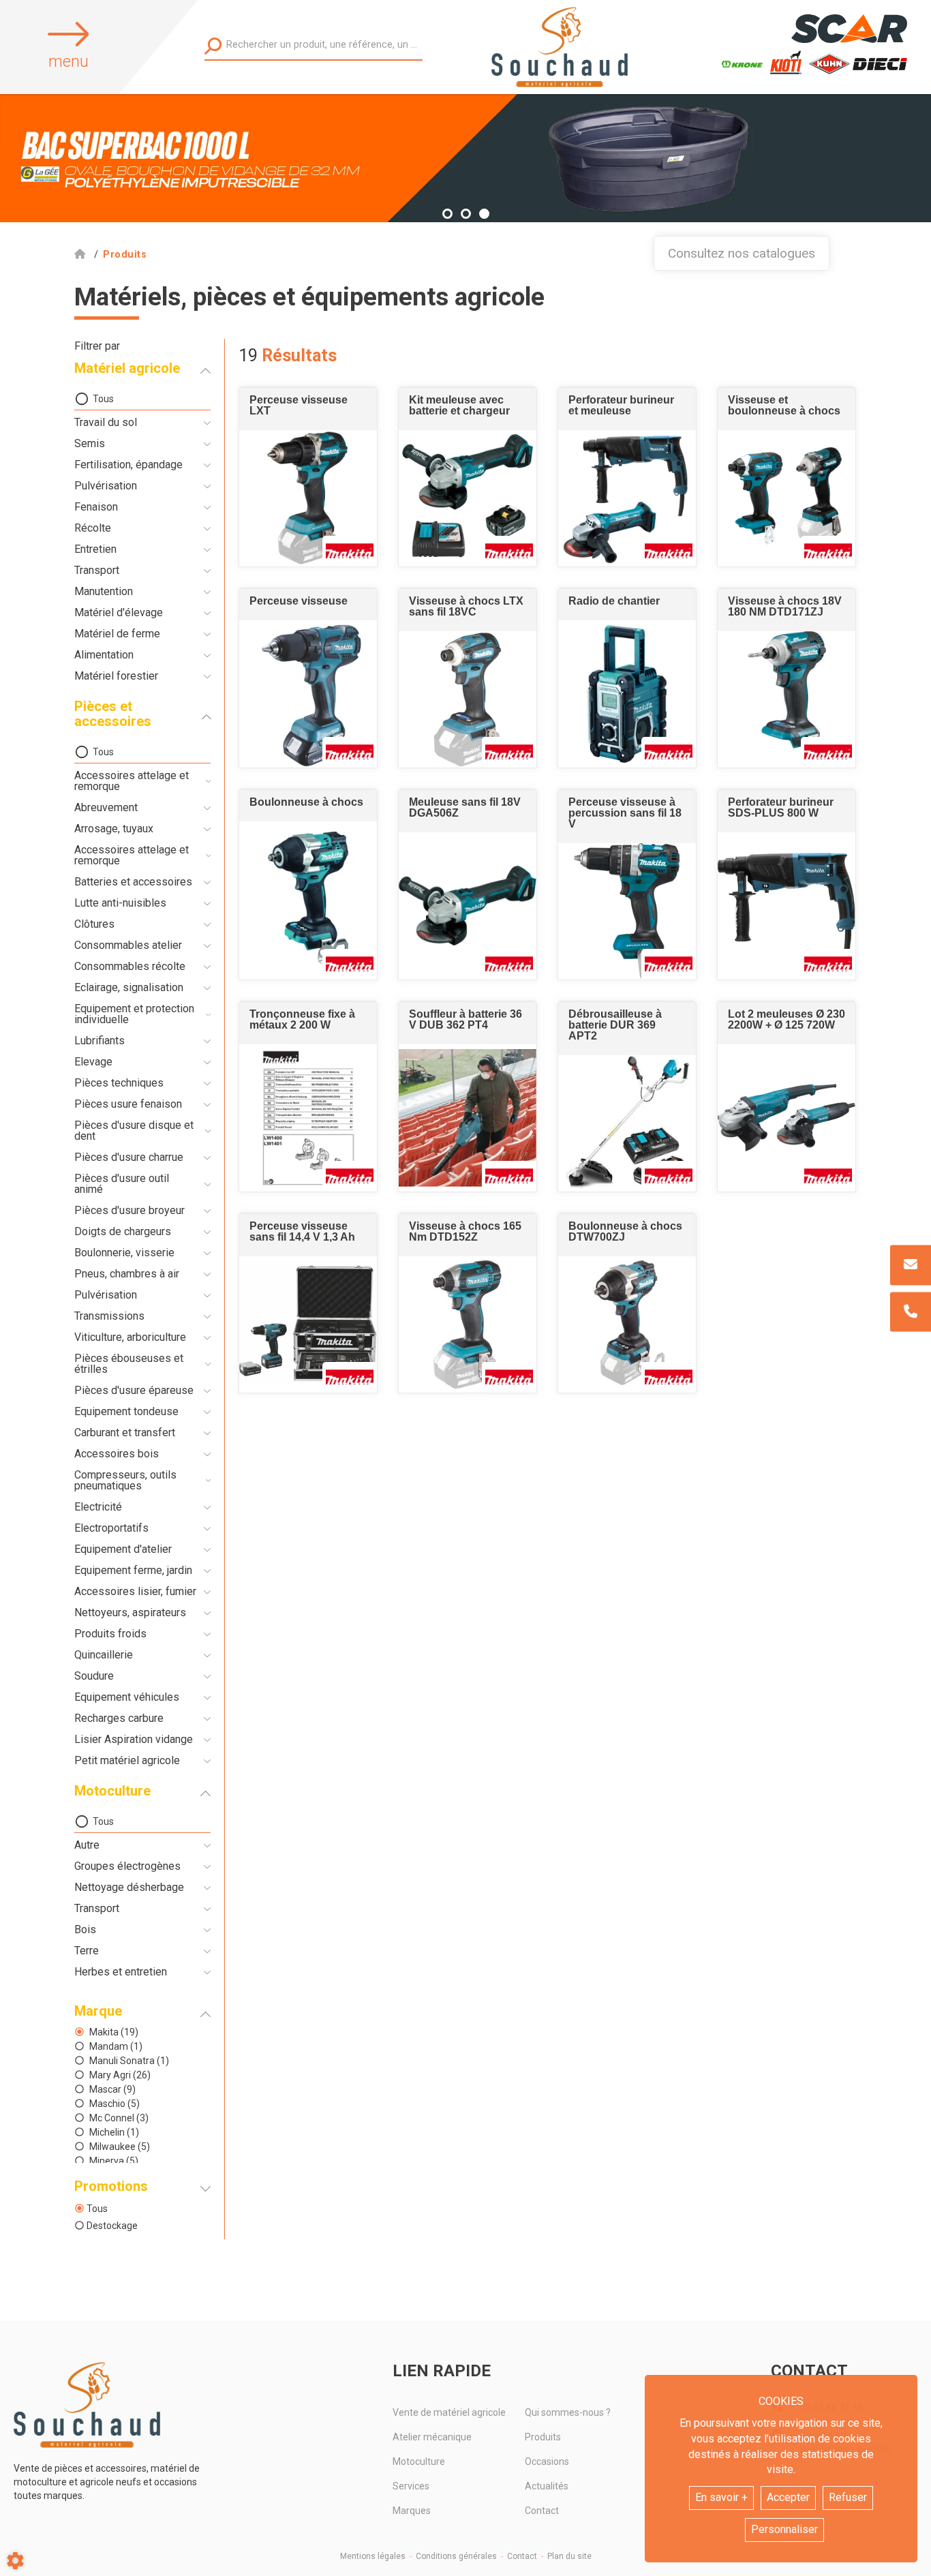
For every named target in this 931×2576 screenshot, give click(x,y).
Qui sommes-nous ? (568, 2412)
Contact (542, 2511)
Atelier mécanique (432, 2437)
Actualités (547, 2486)
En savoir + (721, 2497)
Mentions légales (373, 2556)
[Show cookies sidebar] (15, 2561)
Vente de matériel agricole (449, 2412)
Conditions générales (456, 2556)
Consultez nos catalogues (742, 253)
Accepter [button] (788, 2497)
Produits (543, 2437)
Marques (412, 2511)
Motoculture (419, 2461)
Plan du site (569, 2556)
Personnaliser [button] (784, 2529)
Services (411, 2486)
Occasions (547, 2461)
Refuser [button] (848, 2497)
